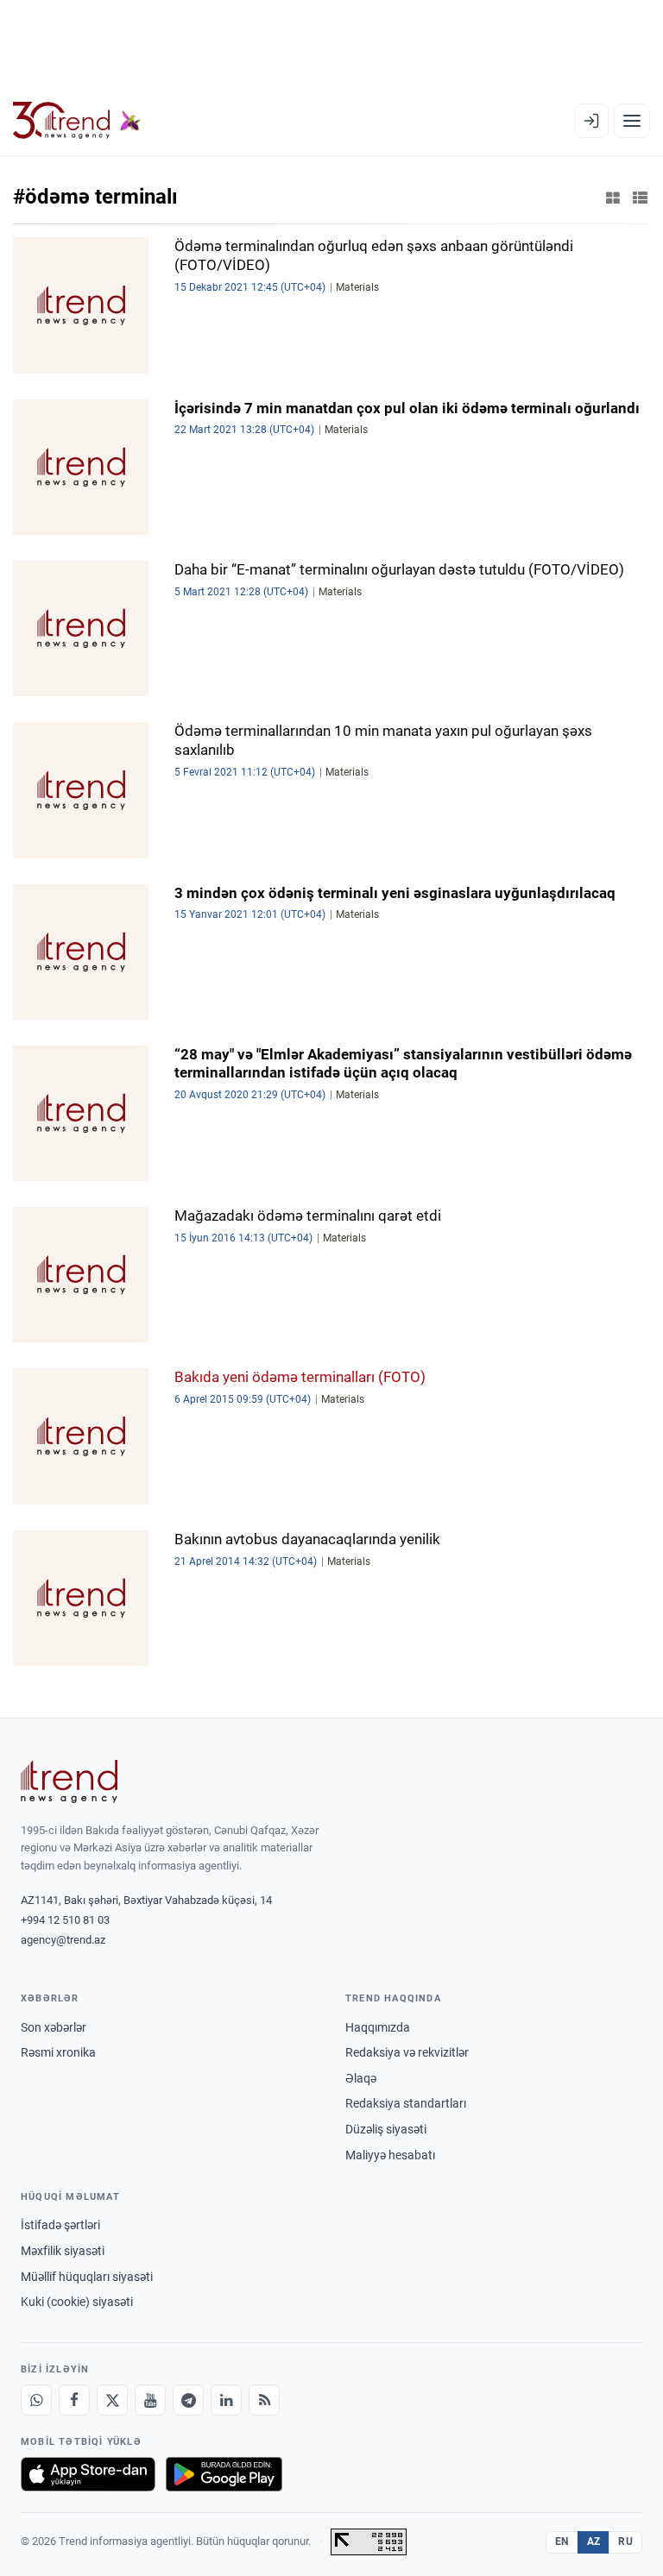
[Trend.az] (77, 121)
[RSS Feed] (264, 2400)
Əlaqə (361, 2078)
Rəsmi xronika (58, 2052)
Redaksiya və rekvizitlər (407, 2052)
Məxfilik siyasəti (63, 2251)
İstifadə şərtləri (60, 2225)
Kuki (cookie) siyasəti (77, 2302)
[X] (112, 2400)
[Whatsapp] (36, 2400)
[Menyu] (632, 121)
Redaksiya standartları (406, 2103)
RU (625, 2541)
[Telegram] (188, 2400)
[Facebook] (74, 2400)
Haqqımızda (378, 2027)
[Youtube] (150, 2400)
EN (562, 2541)
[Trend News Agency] (69, 1781)
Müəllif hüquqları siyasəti (87, 2277)
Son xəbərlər (54, 2027)
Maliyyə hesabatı (390, 2155)
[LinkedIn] (226, 2400)
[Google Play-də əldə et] (224, 2474)
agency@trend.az (63, 1940)
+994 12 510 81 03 (65, 1920)
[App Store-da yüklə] (88, 2474)
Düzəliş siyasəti (386, 2129)
